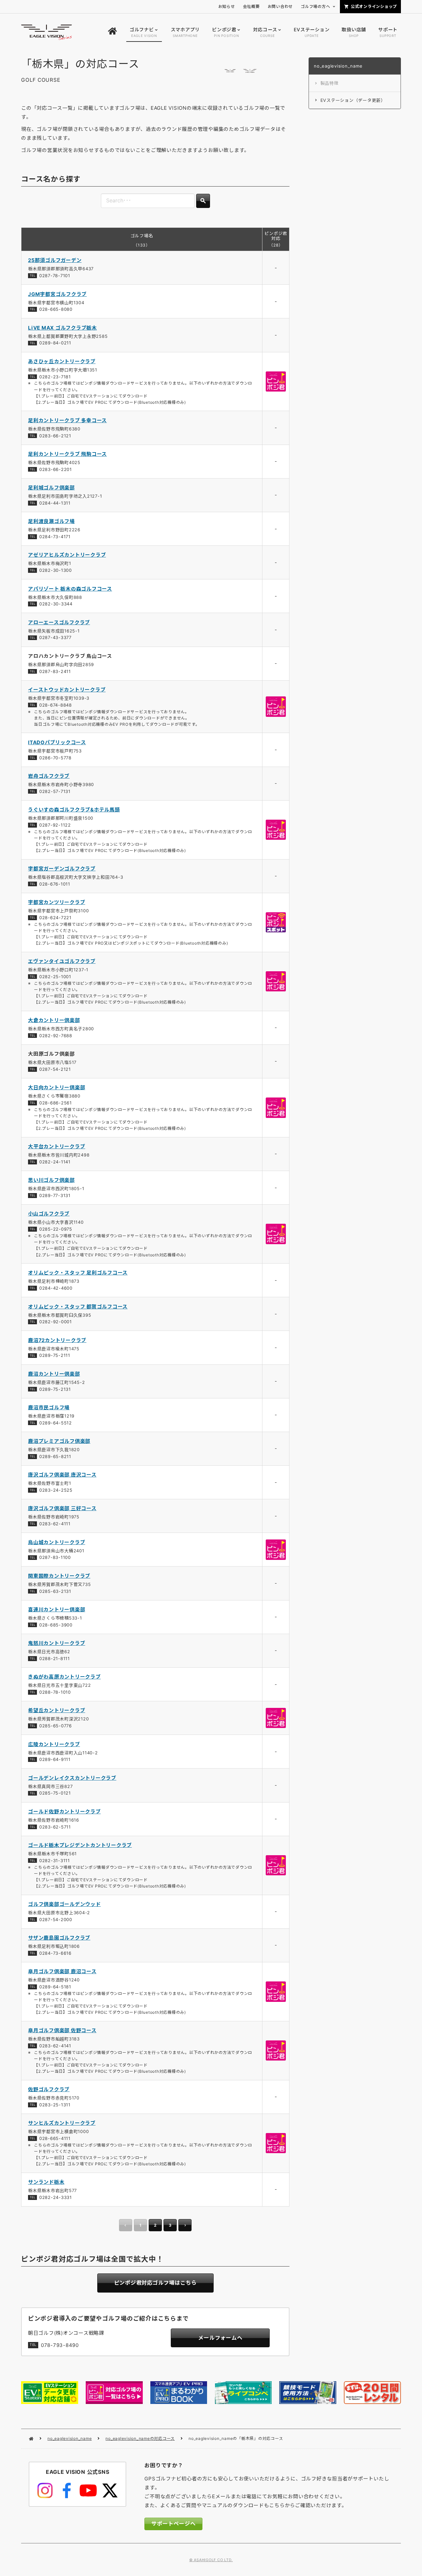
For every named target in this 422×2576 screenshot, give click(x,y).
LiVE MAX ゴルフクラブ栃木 (62, 328)
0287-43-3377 (55, 637)
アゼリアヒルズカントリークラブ (67, 555)
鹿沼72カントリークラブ (57, 1340)
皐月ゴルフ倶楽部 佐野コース (62, 2030)
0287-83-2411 (55, 671)
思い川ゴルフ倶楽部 (51, 1180)
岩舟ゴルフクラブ (49, 776)
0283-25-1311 (55, 2105)
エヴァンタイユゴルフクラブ (62, 961)
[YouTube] (88, 2491)
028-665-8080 (56, 309)
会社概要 (251, 6)
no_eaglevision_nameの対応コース (140, 2438)
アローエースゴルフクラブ (59, 622)
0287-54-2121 (55, 1069)
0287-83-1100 (55, 1557)
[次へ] (185, 2225)
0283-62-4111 (55, 1524)
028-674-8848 (56, 705)
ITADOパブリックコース (57, 742)
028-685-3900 (56, 1625)
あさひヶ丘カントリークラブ (62, 361)
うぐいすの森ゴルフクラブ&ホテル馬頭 (74, 810)
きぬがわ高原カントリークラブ (64, 1677)
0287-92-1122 (55, 825)
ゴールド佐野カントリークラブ (64, 1812)
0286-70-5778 (55, 758)
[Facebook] (67, 2491)
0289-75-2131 (55, 1389)
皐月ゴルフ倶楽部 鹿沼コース (62, 1971)
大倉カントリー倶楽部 (54, 1020)
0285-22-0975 (56, 1229)
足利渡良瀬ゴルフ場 (51, 521)
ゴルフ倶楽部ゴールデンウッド (64, 1904)
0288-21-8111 (55, 1658)
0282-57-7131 (55, 791)
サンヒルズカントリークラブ (62, 2123)
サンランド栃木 (46, 2182)
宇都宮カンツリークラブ (57, 902)
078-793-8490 (60, 2345)
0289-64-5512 (56, 1423)
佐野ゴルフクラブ (49, 2089)
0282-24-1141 (55, 1162)
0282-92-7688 (56, 1036)
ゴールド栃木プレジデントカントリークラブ (80, 1845)
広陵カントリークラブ (54, 1744)
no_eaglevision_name (70, 2438)
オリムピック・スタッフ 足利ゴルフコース (78, 1273)
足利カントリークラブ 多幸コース (67, 420)
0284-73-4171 (55, 537)
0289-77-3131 (55, 1195)
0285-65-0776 (56, 1726)
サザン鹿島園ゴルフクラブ (59, 1938)
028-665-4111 (55, 2138)
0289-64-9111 (55, 1759)
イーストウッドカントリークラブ (67, 690)
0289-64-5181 (55, 1987)
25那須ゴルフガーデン (55, 260)
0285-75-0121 (55, 1793)
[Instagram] (45, 2491)
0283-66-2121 (55, 436)
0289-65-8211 (55, 1456)
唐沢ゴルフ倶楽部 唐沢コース (62, 1475)
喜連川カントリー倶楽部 (57, 1610)
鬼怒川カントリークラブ (57, 1643)
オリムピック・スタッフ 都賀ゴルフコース (78, 1307)
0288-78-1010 (55, 1692)
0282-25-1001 (55, 977)
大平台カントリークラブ (57, 1146)
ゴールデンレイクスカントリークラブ (72, 1778)
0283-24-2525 (56, 1490)
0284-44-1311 (55, 503)
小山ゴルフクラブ (49, 1214)
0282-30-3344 (56, 604)
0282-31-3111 (55, 1860)
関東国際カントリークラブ (59, 1576)
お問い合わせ (280, 6)
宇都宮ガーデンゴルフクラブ (62, 869)
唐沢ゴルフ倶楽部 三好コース (62, 1508)
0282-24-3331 (56, 2197)
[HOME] (112, 32)
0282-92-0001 (56, 1322)
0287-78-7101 (55, 276)
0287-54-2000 (56, 1919)
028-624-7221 (55, 918)
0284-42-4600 (56, 1288)
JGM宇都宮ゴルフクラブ (57, 294)
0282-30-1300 (56, 570)
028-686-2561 (56, 1103)
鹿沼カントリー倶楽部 (54, 1374)
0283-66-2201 (56, 469)
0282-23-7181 (55, 377)
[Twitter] (110, 2491)
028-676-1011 (55, 884)
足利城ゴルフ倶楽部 (51, 488)
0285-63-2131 (55, 1591)
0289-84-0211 (55, 343)
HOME (31, 2439)
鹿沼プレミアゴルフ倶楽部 (59, 1441)
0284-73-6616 (55, 1953)
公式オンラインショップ (374, 6)
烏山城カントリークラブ (57, 1542)
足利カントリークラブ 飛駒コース (67, 454)
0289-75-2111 (55, 1355)
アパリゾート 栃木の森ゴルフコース (70, 589)
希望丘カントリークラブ (57, 1710)
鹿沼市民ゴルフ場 (49, 1407)
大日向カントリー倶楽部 (57, 1087)
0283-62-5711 (55, 1827)
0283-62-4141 (55, 2046)
